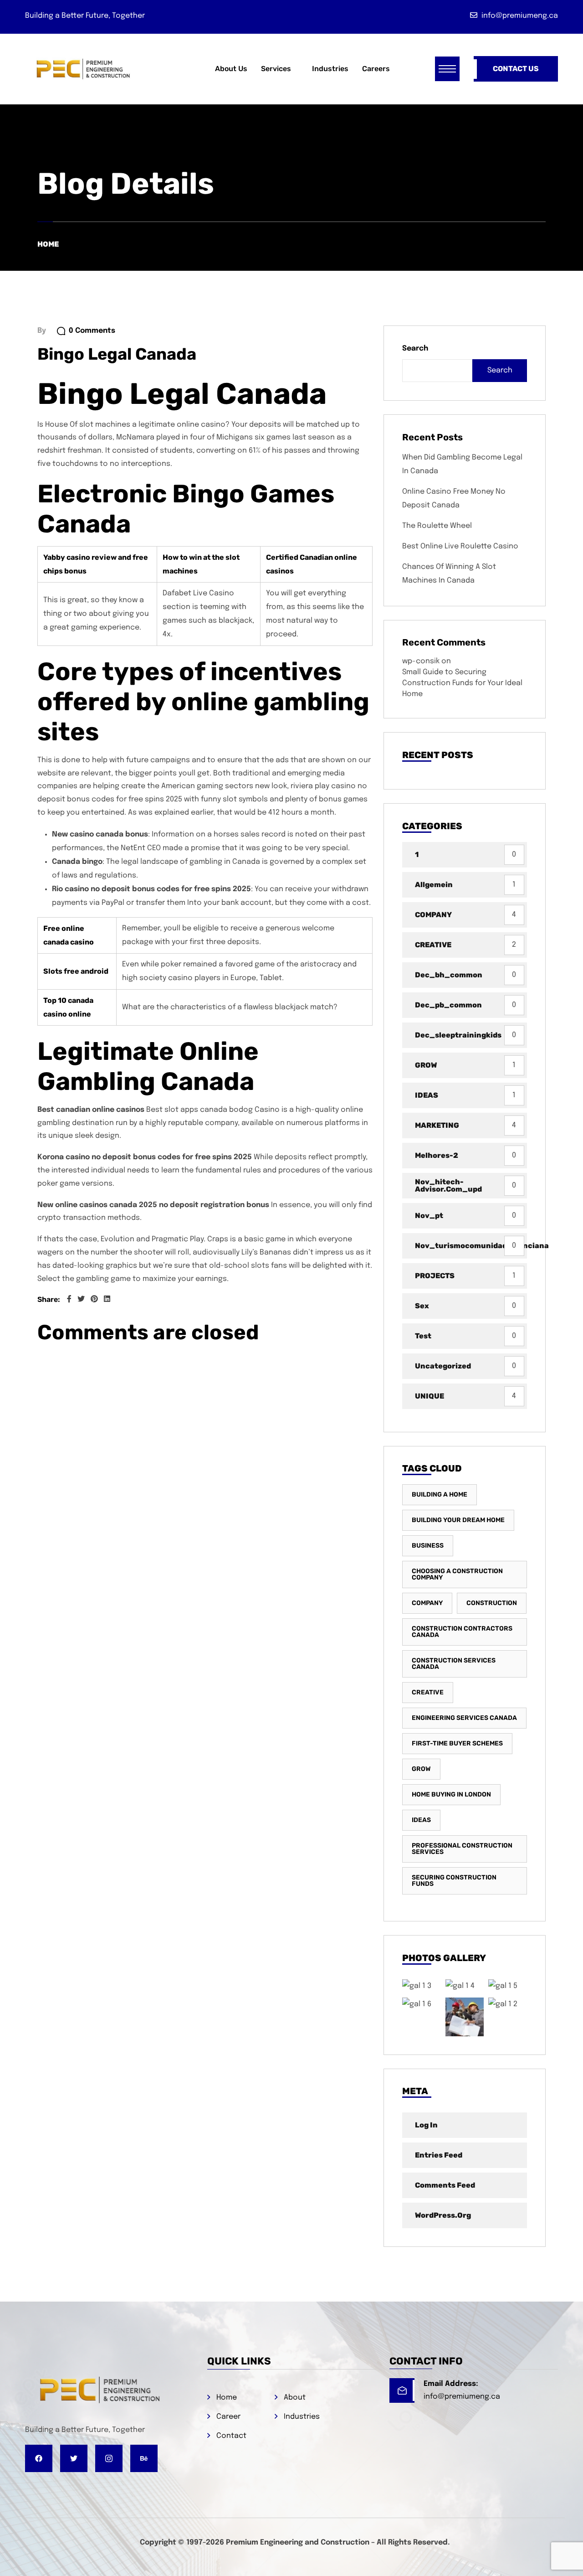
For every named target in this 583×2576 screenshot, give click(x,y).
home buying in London (451, 1794)
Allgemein (434, 885)
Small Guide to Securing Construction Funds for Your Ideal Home (462, 683)
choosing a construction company (457, 1574)
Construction (492, 1603)
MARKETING (437, 1125)
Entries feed (439, 2155)
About (295, 2398)
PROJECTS (435, 1276)
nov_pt (429, 1216)
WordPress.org (443, 2215)
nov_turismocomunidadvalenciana (471, 1246)
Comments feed (445, 2185)
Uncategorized (443, 1366)
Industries (302, 2417)
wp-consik (421, 661)
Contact (231, 2436)
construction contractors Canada (462, 1632)
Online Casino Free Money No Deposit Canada (454, 498)
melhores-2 (437, 1155)
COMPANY (433, 915)
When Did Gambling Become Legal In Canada (462, 464)
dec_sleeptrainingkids (458, 1035)
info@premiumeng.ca (462, 2397)
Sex (422, 1306)
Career (228, 2417)
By (42, 331)
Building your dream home (458, 1520)
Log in (426, 2125)
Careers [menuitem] (376, 69)
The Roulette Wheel (437, 526)
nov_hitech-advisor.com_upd (448, 1185)
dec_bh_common (449, 975)
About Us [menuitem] (231, 69)
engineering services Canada (464, 1718)
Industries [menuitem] (330, 69)
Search (415, 348)
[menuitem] (280, 69)
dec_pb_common (448, 1005)
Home (48, 244)
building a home (440, 1494)
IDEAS (427, 1095)
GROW (426, 1065)
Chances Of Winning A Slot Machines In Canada (449, 574)
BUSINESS (428, 1546)
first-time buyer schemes (457, 1743)
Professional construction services (462, 1849)
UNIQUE (430, 1396)
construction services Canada (454, 1664)
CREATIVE (433, 945)
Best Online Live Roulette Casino (460, 546)
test (423, 1336)
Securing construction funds (454, 1881)
